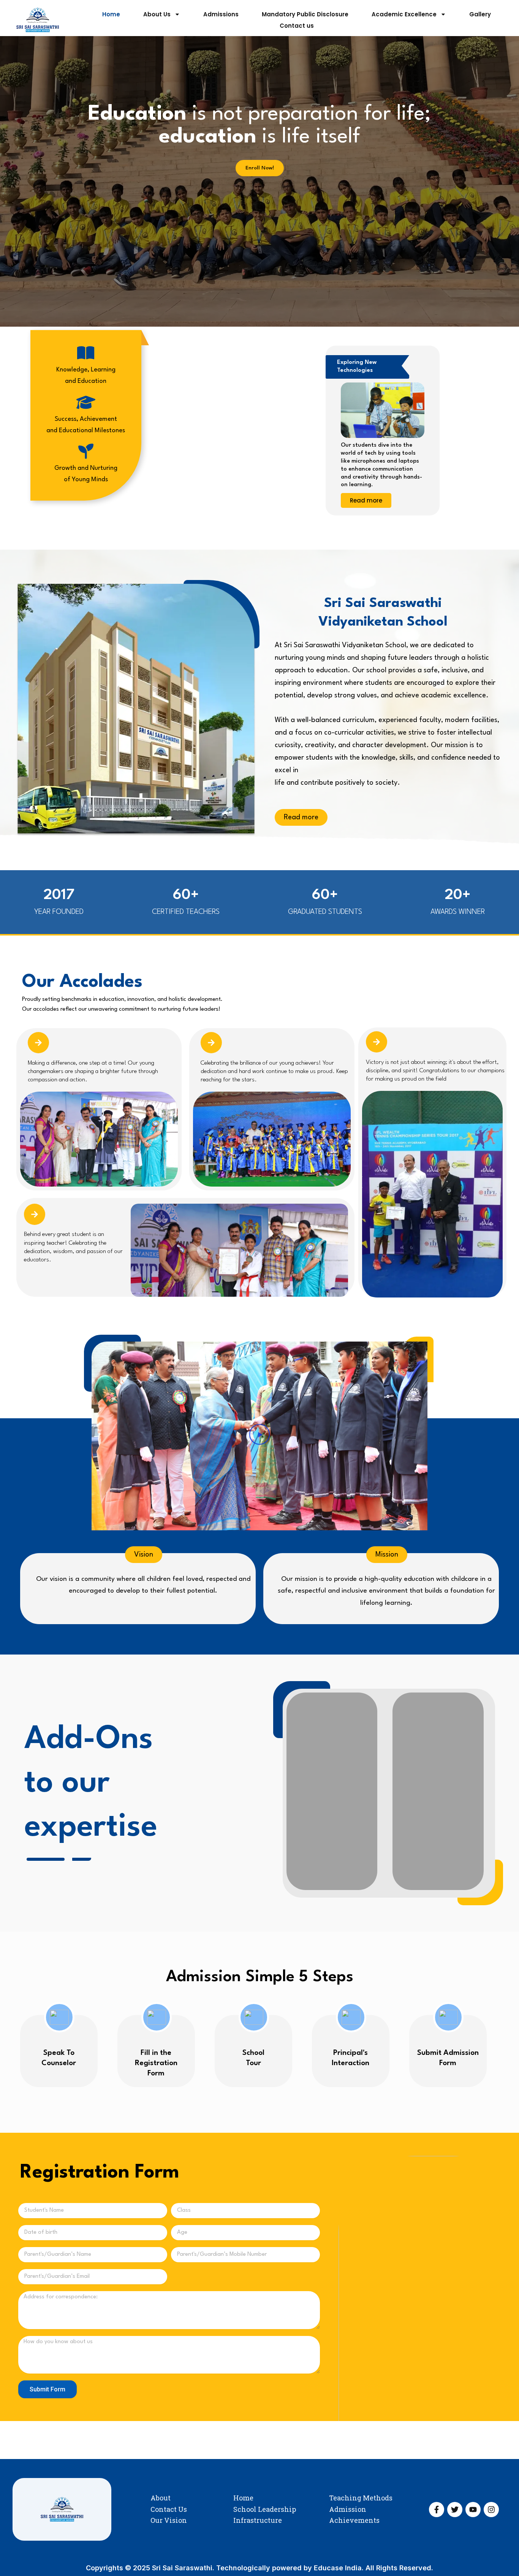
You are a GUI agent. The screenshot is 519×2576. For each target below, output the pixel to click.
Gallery (480, 14)
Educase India (338, 2568)
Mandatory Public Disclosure (305, 14)
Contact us (297, 26)
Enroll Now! (260, 168)
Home (111, 14)
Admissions (221, 14)
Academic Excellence (404, 14)
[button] (260, 1436)
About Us (157, 14)
